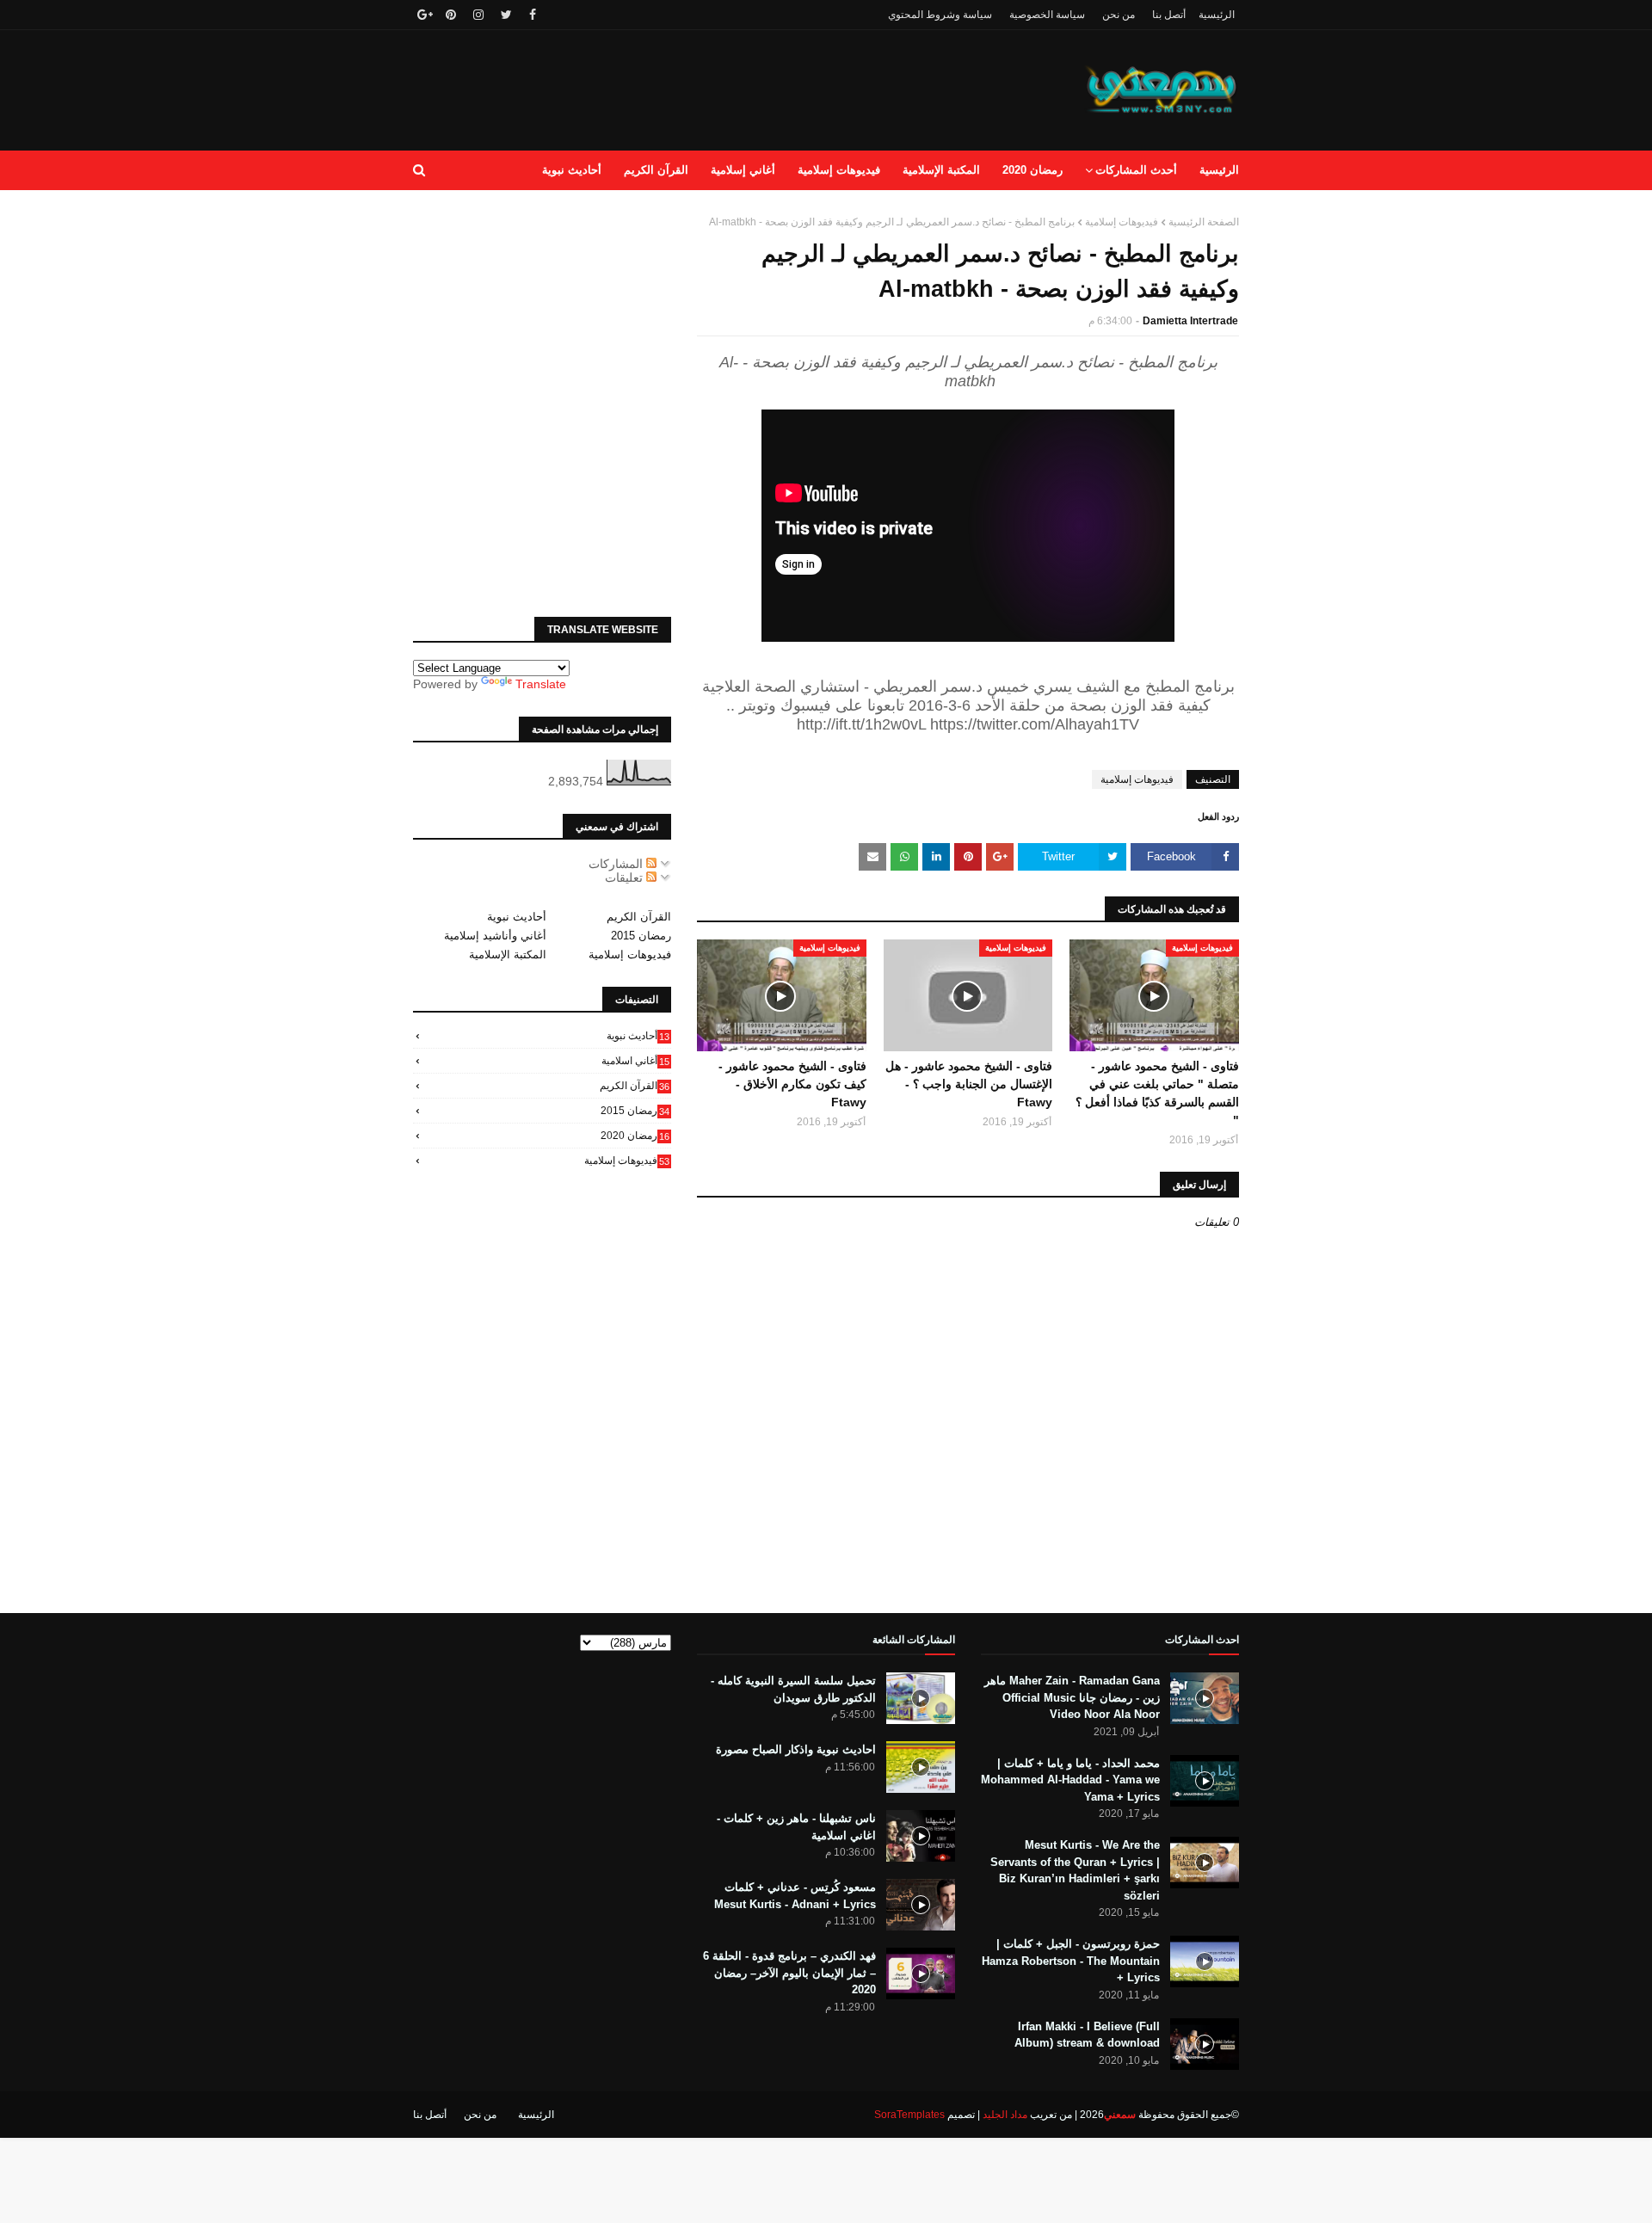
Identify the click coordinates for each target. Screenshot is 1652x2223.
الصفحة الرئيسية (1204, 222)
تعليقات (626, 877)
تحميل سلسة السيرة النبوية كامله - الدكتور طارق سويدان (793, 1689)
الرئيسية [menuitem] (1219, 170)
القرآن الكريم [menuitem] (656, 170)
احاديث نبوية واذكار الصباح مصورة (796, 1749)
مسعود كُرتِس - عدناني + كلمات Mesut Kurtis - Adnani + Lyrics (795, 1896)
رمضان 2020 (635, 1136)
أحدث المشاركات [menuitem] (1136, 170)
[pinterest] (451, 15)
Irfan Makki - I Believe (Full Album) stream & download (1087, 2035)
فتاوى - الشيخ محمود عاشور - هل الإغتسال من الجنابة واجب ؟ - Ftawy (969, 1084)
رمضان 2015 (641, 936)
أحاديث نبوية (517, 917)
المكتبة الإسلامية (508, 954)
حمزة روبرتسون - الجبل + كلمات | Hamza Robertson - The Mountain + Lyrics (1071, 1961)
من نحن (1119, 15)
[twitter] (506, 15)
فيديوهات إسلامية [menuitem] (839, 170)
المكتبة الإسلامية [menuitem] (941, 170)
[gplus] (423, 15)
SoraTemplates (909, 2115)
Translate (541, 684)
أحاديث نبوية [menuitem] (572, 170)
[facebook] (533, 15)
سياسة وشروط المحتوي (940, 15)
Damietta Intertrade (1190, 321)
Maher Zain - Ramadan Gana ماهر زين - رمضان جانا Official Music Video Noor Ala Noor (1072, 1697)
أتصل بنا (1169, 15)
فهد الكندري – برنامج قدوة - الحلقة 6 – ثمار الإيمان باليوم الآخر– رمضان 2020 (789, 1973)
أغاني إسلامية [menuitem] (743, 170)
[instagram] (478, 15)
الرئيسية (1217, 15)
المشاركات (617, 864)
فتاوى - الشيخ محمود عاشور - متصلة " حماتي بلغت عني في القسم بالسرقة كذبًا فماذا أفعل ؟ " (1157, 1093)
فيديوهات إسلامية (1122, 222)
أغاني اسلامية (635, 1061)
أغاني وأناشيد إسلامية (495, 936)
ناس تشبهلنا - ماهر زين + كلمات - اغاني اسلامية (796, 1827)
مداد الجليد (1005, 2115)
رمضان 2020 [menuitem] (1032, 170)
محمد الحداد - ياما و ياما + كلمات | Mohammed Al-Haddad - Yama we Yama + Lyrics (1070, 1780)
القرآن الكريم (639, 917)
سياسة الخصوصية (1047, 15)
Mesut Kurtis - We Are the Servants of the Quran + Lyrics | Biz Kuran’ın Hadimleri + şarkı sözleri (1075, 1870)
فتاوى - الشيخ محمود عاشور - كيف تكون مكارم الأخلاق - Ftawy (792, 1084)
